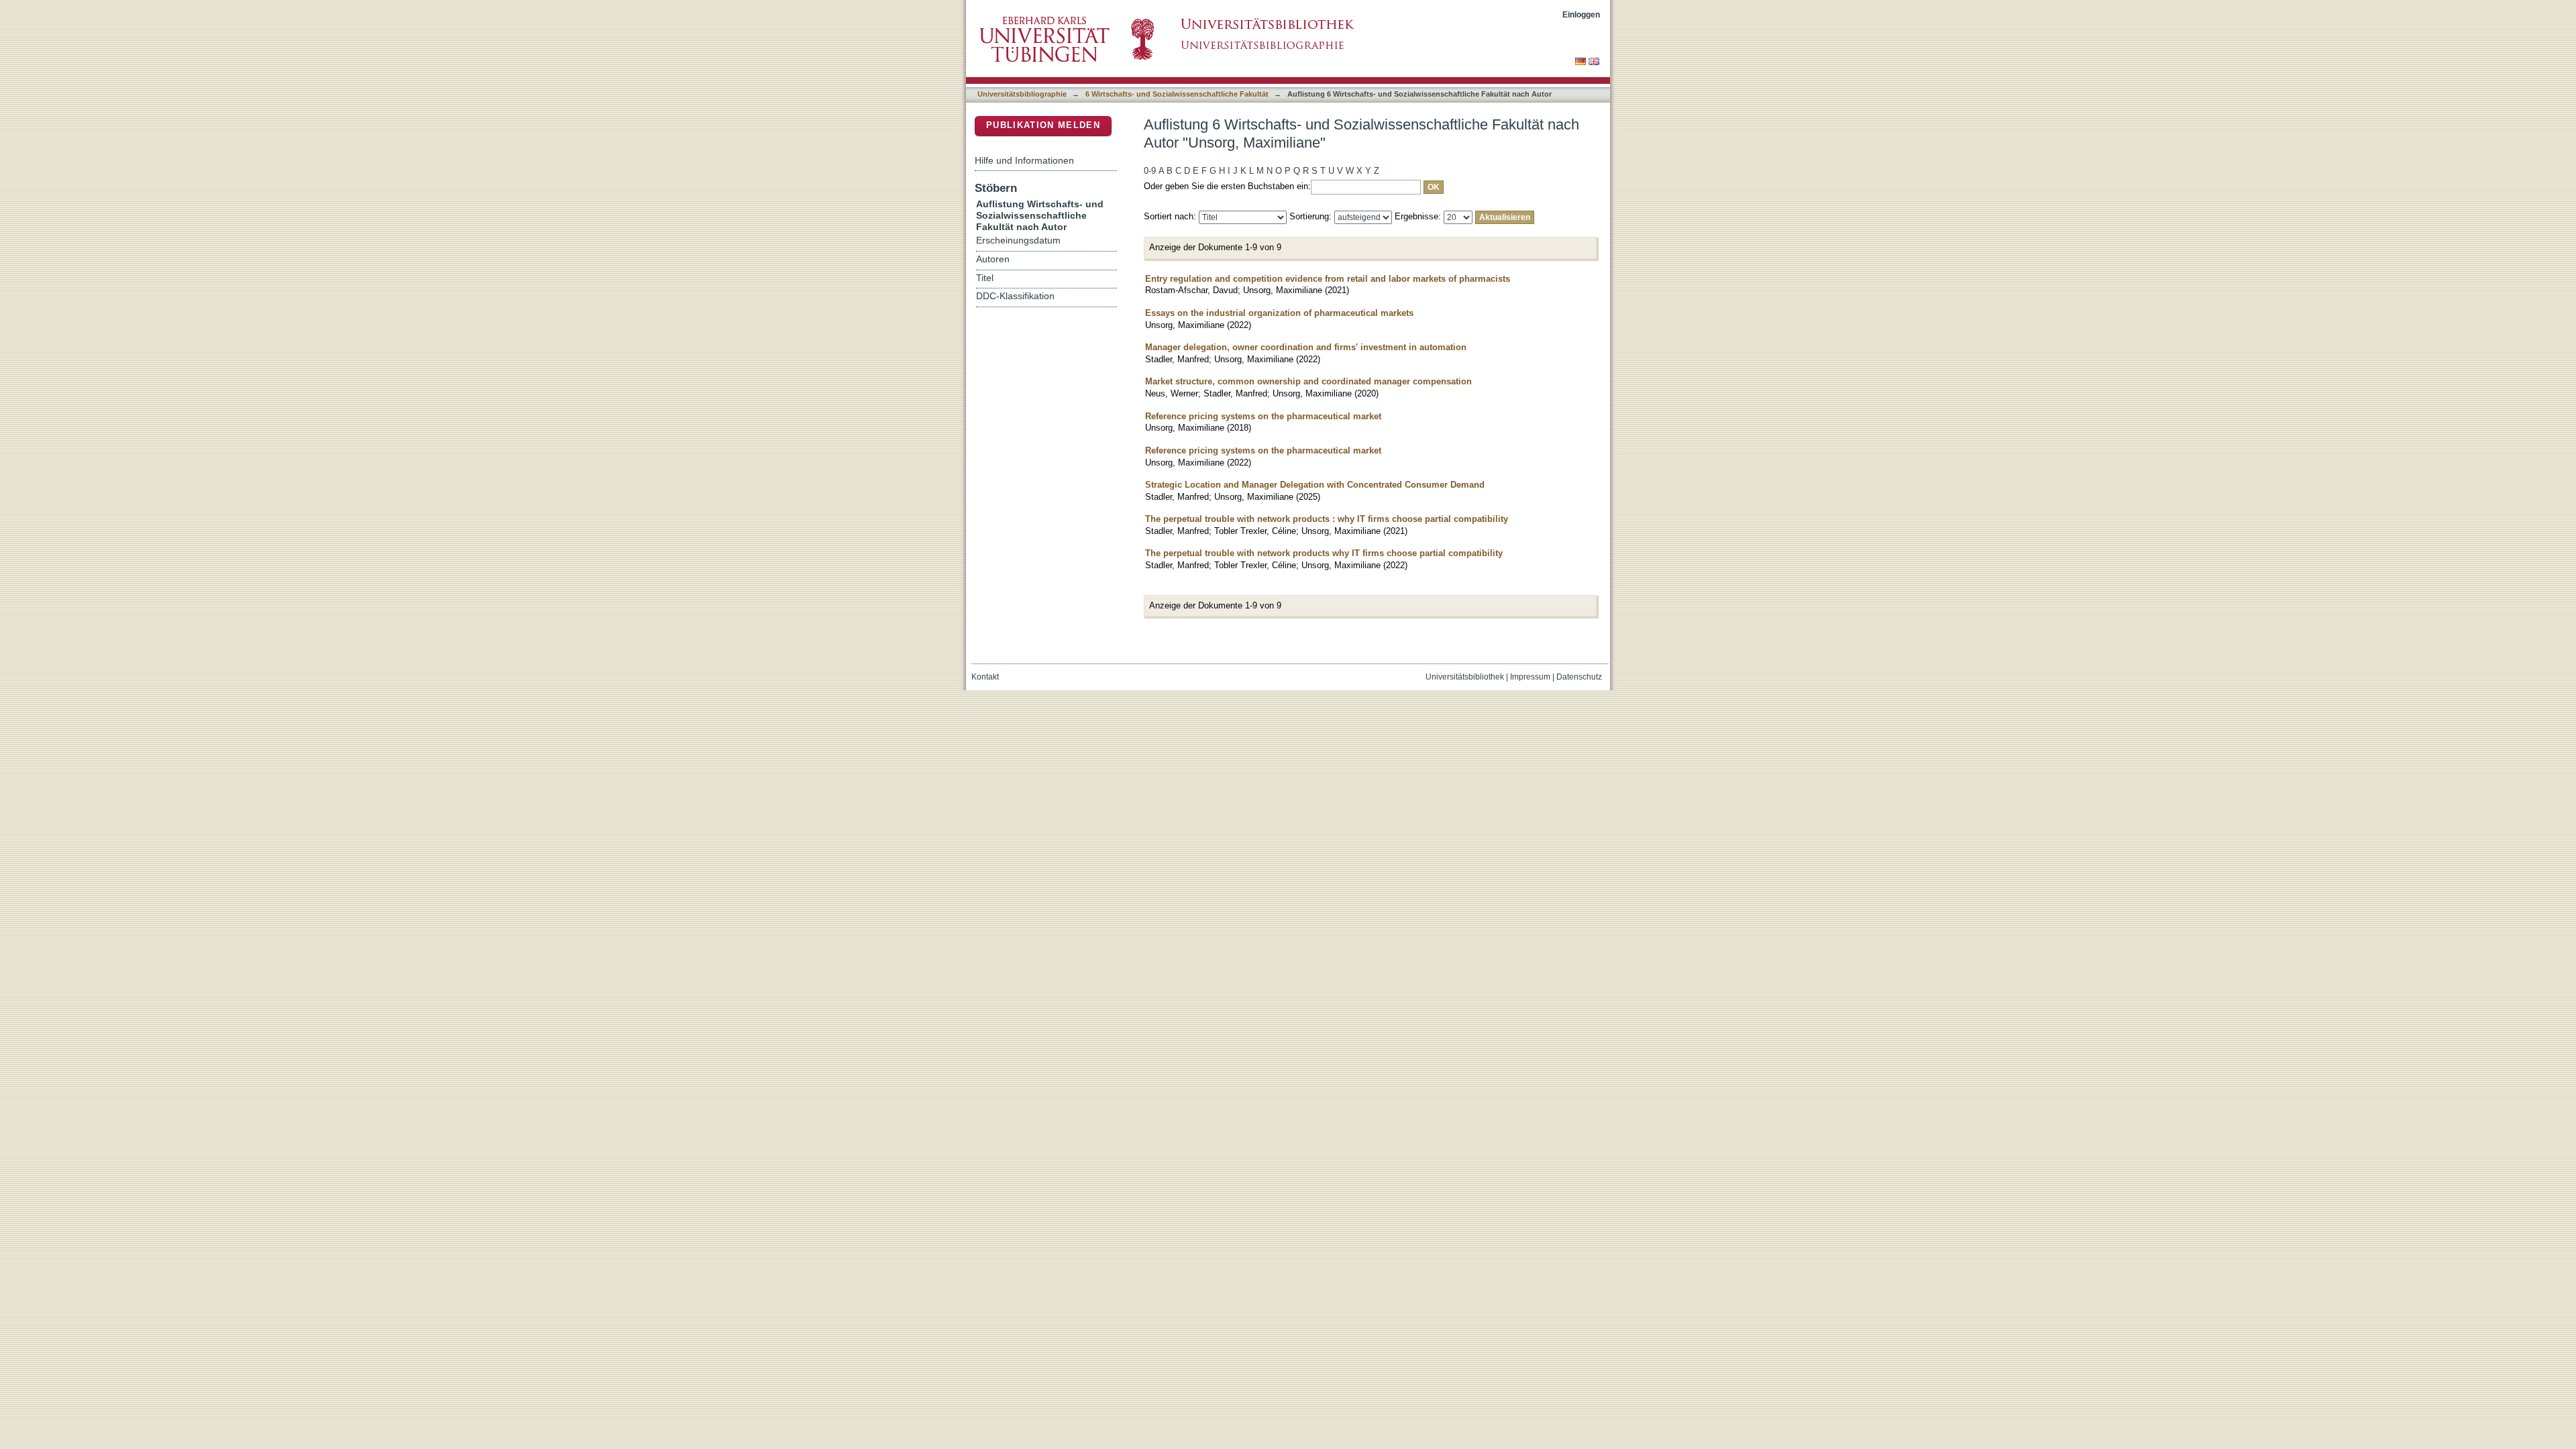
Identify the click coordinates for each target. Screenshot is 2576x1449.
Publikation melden (1043, 125)
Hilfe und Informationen (1024, 160)
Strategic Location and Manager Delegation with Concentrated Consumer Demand (1315, 485)
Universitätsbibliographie (1022, 94)
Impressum (1530, 677)
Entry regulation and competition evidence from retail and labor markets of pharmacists (1328, 279)
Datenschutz (1579, 677)
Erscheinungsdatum (1018, 240)
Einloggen (1581, 14)
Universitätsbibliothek (1465, 677)
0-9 (1150, 171)
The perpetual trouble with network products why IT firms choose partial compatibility (1324, 553)
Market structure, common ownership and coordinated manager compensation (1308, 381)
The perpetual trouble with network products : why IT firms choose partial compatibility (1327, 519)
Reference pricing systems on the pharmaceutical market (1263, 416)
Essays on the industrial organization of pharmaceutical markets (1279, 313)
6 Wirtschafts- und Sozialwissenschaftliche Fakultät (1177, 94)
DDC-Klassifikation (1015, 296)
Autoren (993, 259)
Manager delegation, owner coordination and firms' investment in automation (1306, 347)
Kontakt (985, 677)
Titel (985, 278)
